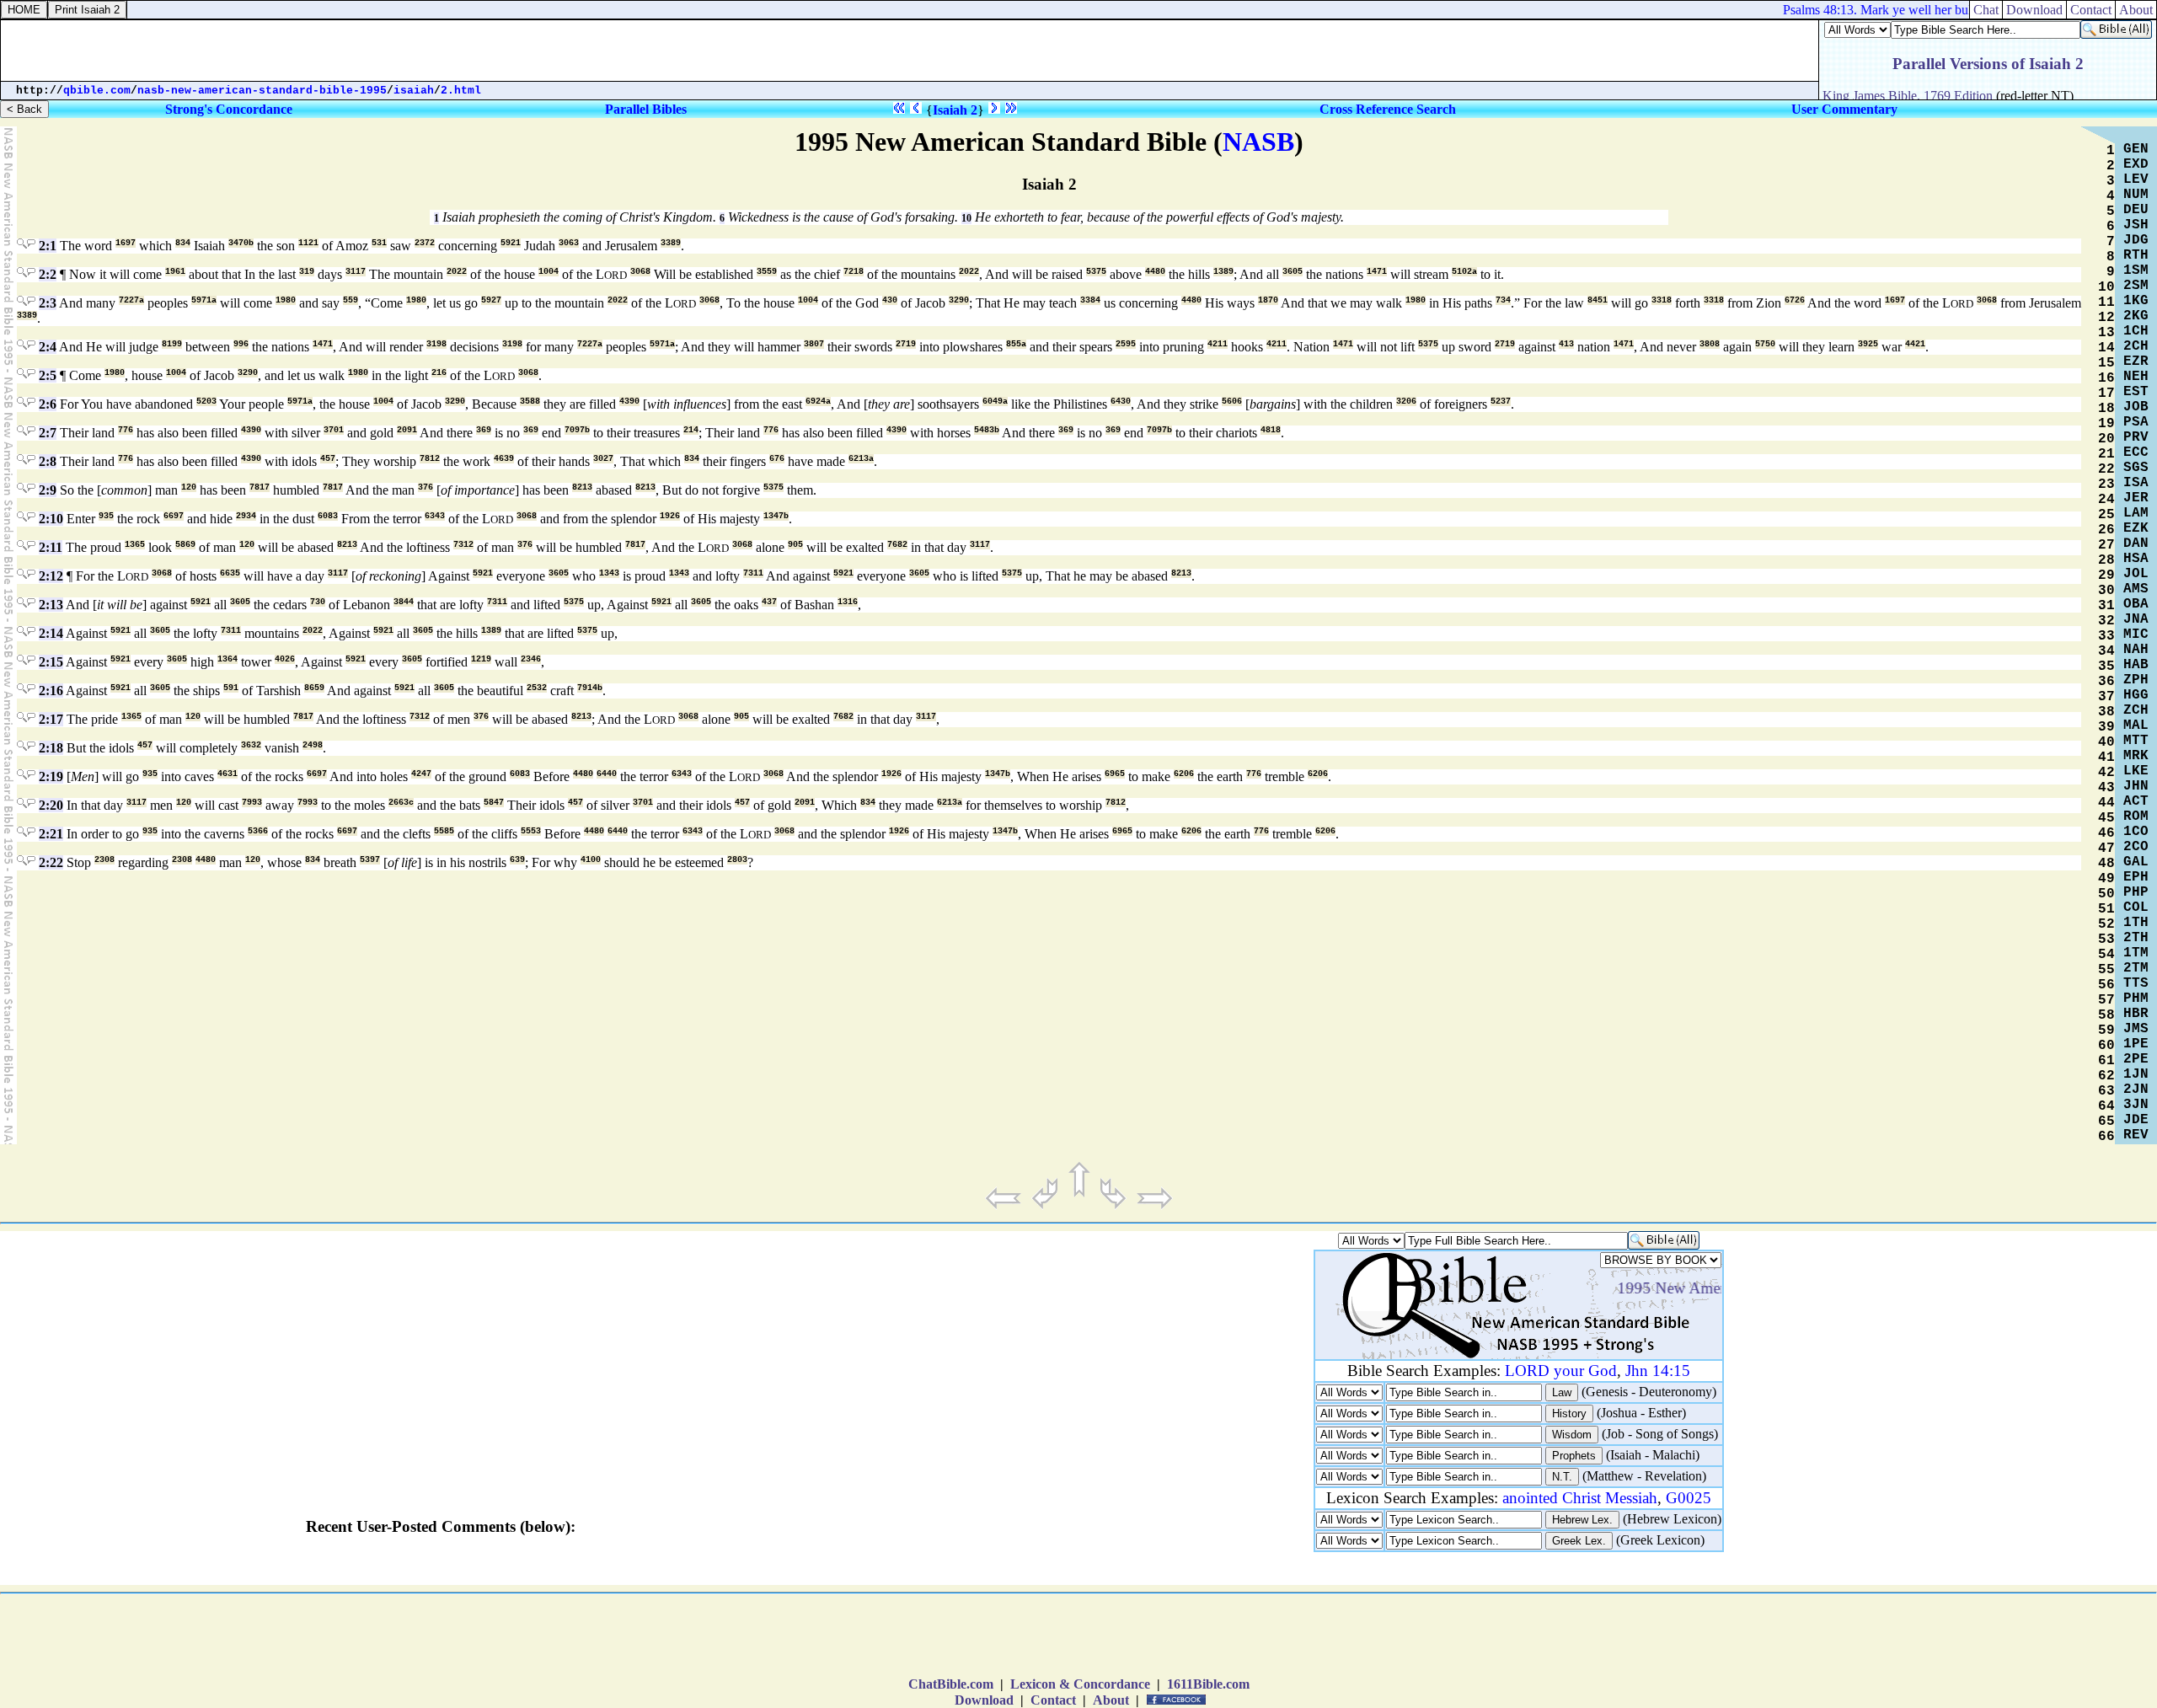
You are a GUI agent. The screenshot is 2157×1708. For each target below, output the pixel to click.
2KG (2136, 316)
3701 (334, 430)
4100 (591, 860)
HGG (2136, 695)
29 (2106, 576)
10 (966, 218)
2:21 (51, 834)
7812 (430, 459)
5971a (204, 300)
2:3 (48, 303)
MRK (2136, 756)
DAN (2136, 543)
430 (890, 300)
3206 (1406, 402)
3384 (1090, 300)
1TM (2136, 953)
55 (2106, 970)
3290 (959, 300)
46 (2106, 833)
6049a (995, 402)
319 (307, 272)
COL (2136, 908)
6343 (435, 516)
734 (1503, 300)
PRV (2136, 437)
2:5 (48, 375)
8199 (172, 344)
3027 (603, 459)
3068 (640, 272)
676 (777, 459)
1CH (2136, 331)
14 (2106, 348)
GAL (2136, 862)
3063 (569, 243)
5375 (1096, 272)
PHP (2136, 892)
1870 (1268, 300)
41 (2106, 758)
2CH (2136, 346)
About (1111, 1700)
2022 (457, 272)
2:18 (51, 748)
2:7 (48, 433)
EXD (2136, 164)
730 (318, 602)
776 (126, 430)
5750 (1765, 344)
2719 (906, 344)
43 (2106, 788)
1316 (848, 602)
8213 (582, 487)
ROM (2136, 817)
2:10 (51, 519)
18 (2106, 409)
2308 (104, 860)
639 (517, 860)
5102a (1464, 272)
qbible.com (97, 91)
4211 (1218, 344)
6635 (230, 573)
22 (2106, 469)
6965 (1115, 774)
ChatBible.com (951, 1684)
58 (2106, 1015)
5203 (206, 402)
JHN (2136, 786)
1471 (1377, 272)
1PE (2136, 1044)
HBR (2136, 1014)
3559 (767, 272)
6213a (861, 459)
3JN (2136, 1105)
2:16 (51, 691)
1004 (549, 272)
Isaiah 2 (955, 110)
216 (439, 373)
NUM (2136, 195)
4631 (227, 774)
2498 (313, 745)
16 (2106, 378)
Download (984, 1700)
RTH (2136, 255)
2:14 (51, 633)
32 (2106, 621)
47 (2106, 849)
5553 (531, 831)
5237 (1501, 402)
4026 (285, 659)
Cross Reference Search (1388, 109)
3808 (1710, 344)
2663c (401, 803)
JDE (2136, 1120)
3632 (251, 745)
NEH (2136, 377)
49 (2106, 879)
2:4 (48, 347)
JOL (2136, 574)
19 (2106, 424)
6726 (1795, 300)
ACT (2136, 801)
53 (2106, 940)
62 (2106, 1076)
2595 (1126, 344)
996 (241, 344)
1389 (1223, 272)
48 (2106, 864)
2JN (2136, 1090)
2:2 (48, 274)
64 (2106, 1106)
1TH (2136, 923)
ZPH (2136, 680)
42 (2106, 773)
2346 (531, 659)
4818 (1271, 430)
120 (189, 487)
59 (2106, 1031)
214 (691, 430)
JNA (2136, 619)
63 (2106, 1091)
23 (2106, 485)
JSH (2136, 225)
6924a (818, 402)
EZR (2136, 361)
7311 (753, 573)
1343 (609, 573)
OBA (2136, 604)
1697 (126, 243)
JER (2136, 498)
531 (379, 243)
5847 (494, 803)
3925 (1868, 344)
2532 (537, 688)
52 (2106, 924)
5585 (444, 831)
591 (231, 688)
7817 (260, 487)
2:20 (51, 805)
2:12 (51, 576)
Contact (1053, 1700)
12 (2106, 318)
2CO (2136, 847)
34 (2106, 651)
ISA (2136, 483)
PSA (2136, 422)
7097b (577, 430)
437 (769, 602)
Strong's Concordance (229, 109)
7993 (252, 803)
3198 (436, 344)
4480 (1155, 272)
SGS (2136, 468)
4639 (504, 459)
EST (2136, 392)
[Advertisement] (1078, 1639)
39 (2106, 727)
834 (183, 243)
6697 (174, 516)
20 (2106, 439)
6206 (1184, 774)
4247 (421, 774)
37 (2106, 697)
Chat (1986, 10)
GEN (2136, 149)
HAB (2136, 665)
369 (484, 430)
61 (2106, 1061)
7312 (463, 545)
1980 (286, 300)
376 (426, 487)
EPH (2136, 877)
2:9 (48, 490)
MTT (2136, 741)
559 (351, 300)
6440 (607, 774)
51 (2106, 909)
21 (2106, 454)
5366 (258, 831)
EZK (2136, 528)
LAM (2136, 513)
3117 (356, 272)
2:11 (51, 547)
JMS (2136, 1029)
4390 (629, 402)
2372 (425, 243)
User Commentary (1844, 109)
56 (2106, 985)
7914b (590, 688)
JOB (2136, 407)
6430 (1121, 402)
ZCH (2136, 710)
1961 (175, 272)
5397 (370, 860)
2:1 (48, 246)
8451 (1598, 300)
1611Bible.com (1208, 1684)
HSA (2136, 559)
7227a (131, 300)
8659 (314, 688)
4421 (1915, 344)
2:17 (51, 719)
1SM (2136, 270)
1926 (670, 516)
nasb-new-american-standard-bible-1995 (262, 91)
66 (2106, 1137)
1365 (135, 545)
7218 (854, 272)
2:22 (51, 862)
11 (2106, 303)
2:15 (51, 662)
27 (2106, 545)
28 (2106, 560)
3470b (241, 243)
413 (1566, 344)
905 (795, 545)
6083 (328, 516)
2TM (2136, 968)
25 (2106, 515)
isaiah (414, 91)
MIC (2136, 634)
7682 (897, 545)
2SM (2136, 286)
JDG (2136, 240)
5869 (185, 545)
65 (2106, 1122)
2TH (2136, 938)
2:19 (51, 776)
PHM (2136, 999)
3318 (1662, 300)
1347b (776, 516)
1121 (308, 243)
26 (2106, 530)
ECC (2136, 452)
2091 (407, 430)
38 (2106, 712)
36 (2106, 682)
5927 (491, 300)
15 (2106, 363)
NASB (1258, 142)
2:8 (48, 461)
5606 (1232, 402)
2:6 (48, 404)
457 (328, 459)
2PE (2136, 1059)
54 (2106, 955)
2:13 (51, 605)
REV (2136, 1135)
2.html (461, 91)
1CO (2136, 832)
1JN (2136, 1074)
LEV (2136, 179)
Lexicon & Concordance (1080, 1684)
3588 (530, 402)
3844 (404, 602)
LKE (2136, 771)
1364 (227, 659)
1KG (2136, 301)
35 (2106, 667)
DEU (2136, 210)
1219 (481, 659)
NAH (2136, 650)
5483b (987, 430)
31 (2106, 606)
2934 (246, 516)
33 (2106, 636)
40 (2106, 742)
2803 (737, 860)
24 (2106, 500)
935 (106, 516)
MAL (2136, 725)
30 (2106, 591)
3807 (814, 344)
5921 (511, 243)
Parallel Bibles (646, 109)
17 (2106, 394)
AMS (2136, 589)
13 (2106, 333)
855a (1016, 344)
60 (2106, 1046)
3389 (671, 243)
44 (2106, 803)
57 (2106, 1000)
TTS (2136, 983)
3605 (1293, 272)
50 (2106, 894)
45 (2106, 818)
